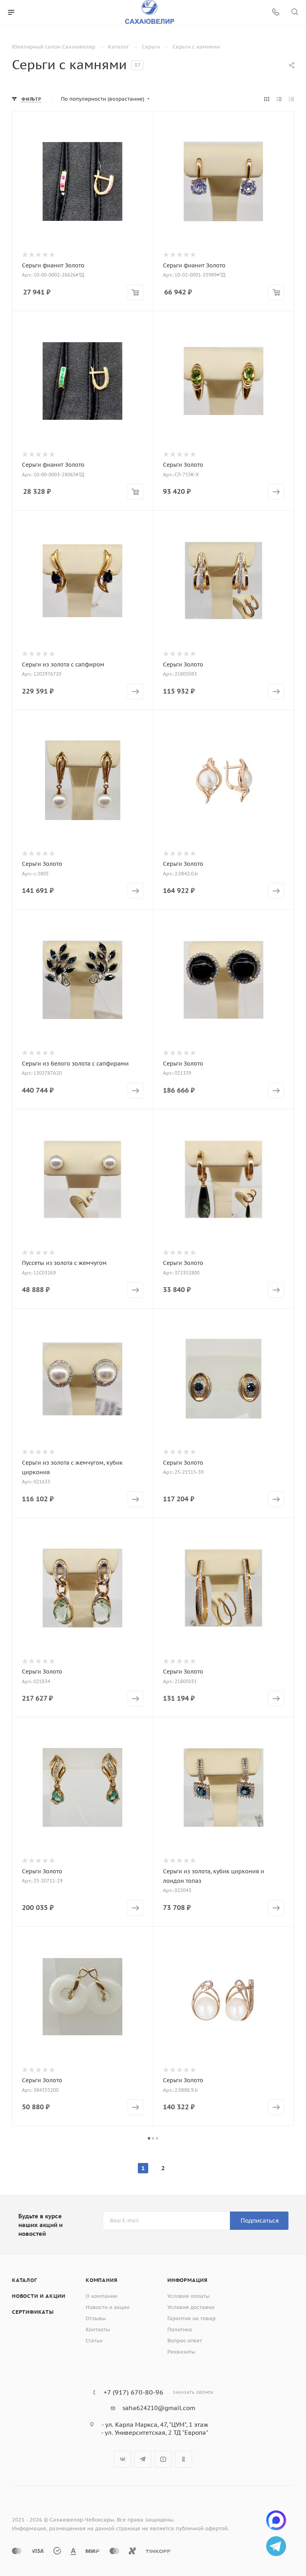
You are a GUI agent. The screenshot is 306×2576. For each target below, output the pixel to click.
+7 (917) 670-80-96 (133, 2392)
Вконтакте (123, 2459)
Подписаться (260, 2220)
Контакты (98, 2330)
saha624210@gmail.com (159, 2408)
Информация (187, 2280)
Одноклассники (183, 2459)
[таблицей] (291, 99)
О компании (101, 2296)
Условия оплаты (188, 2296)
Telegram (143, 2459)
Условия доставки (191, 2307)
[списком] (279, 99)
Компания (101, 2280)
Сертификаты (33, 2312)
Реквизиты (181, 2352)
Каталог (25, 2280)
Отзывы (96, 2318)
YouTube (163, 2459)
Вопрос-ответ (185, 2341)
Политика (180, 2330)
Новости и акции (39, 2296)
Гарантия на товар (191, 2318)
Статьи (94, 2341)
